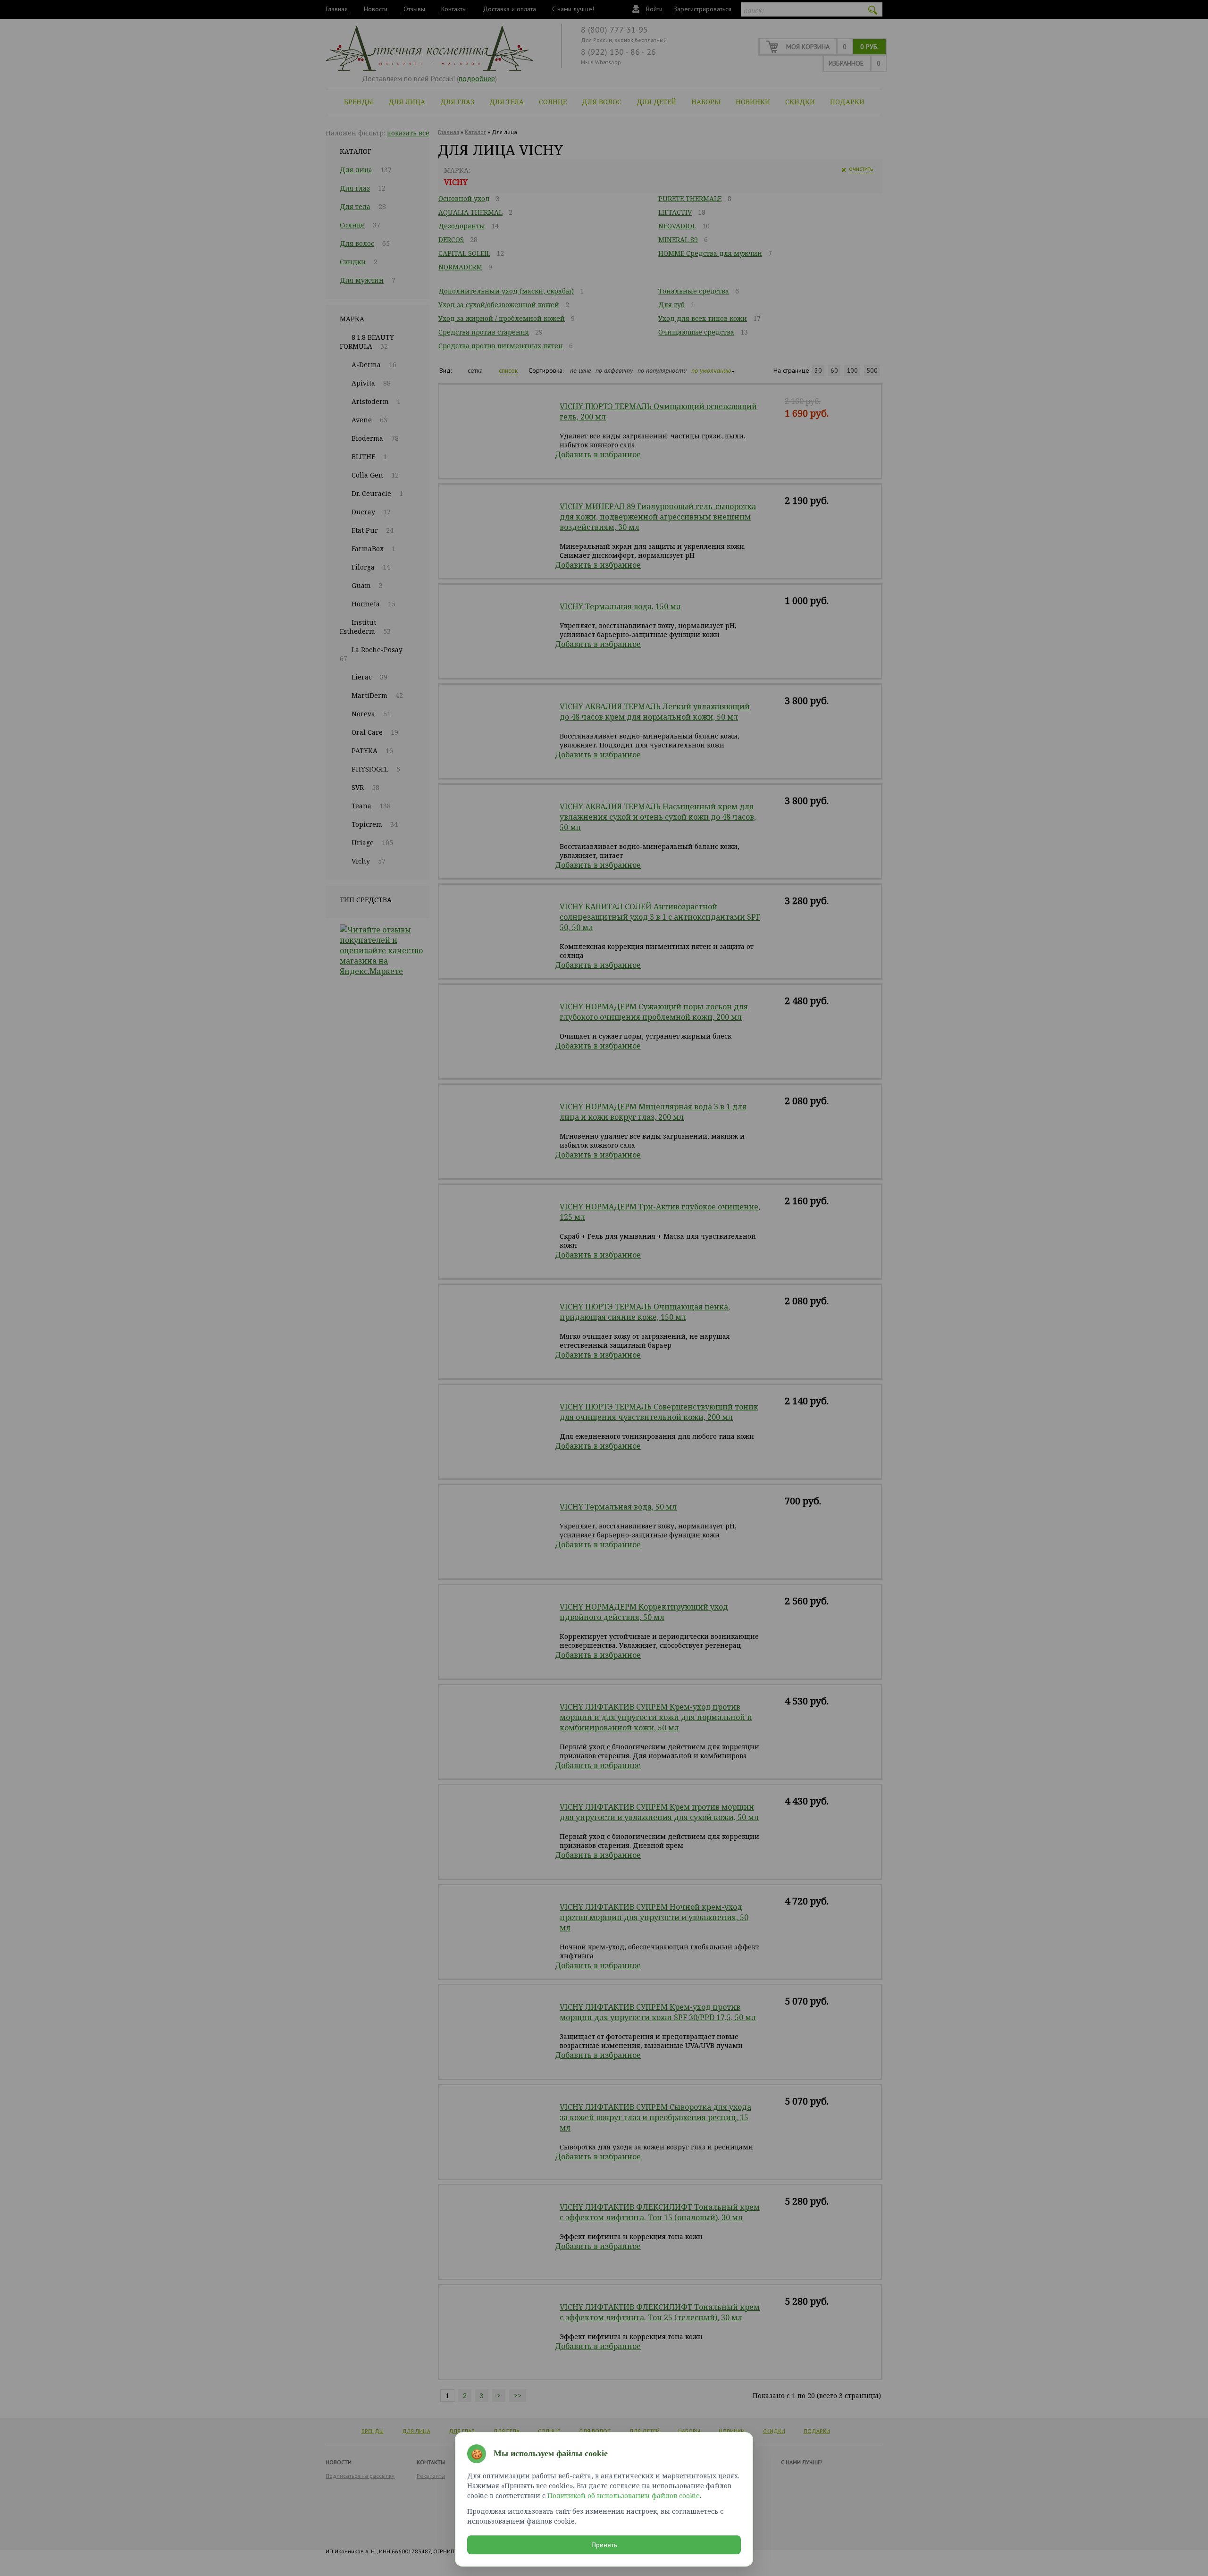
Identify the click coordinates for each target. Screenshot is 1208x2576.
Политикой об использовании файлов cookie (624, 2496)
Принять (604, 2545)
